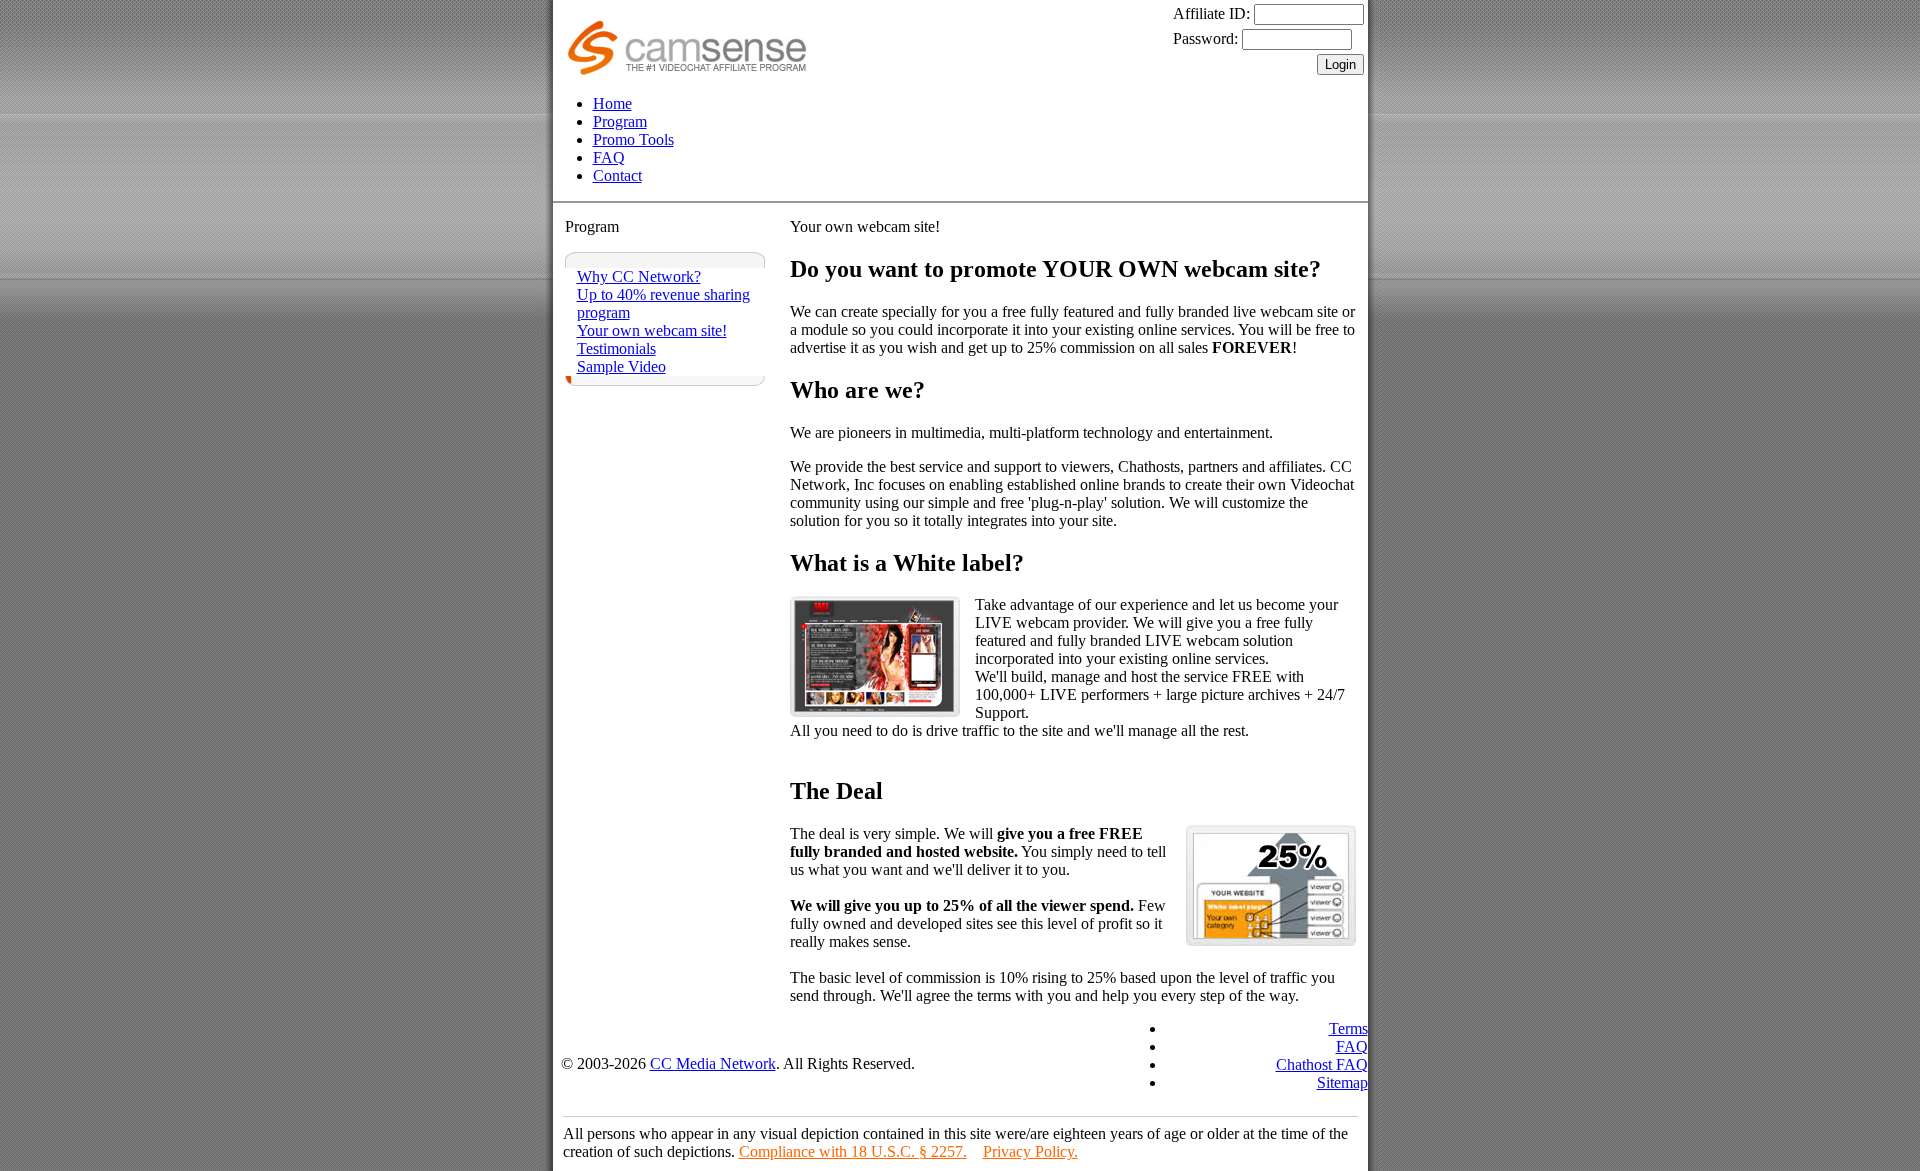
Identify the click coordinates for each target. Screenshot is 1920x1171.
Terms (1348, 1028)
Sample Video (621, 366)
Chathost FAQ (1322, 1064)
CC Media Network (713, 1063)
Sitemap (1342, 1082)
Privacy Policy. (1030, 1151)
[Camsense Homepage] (687, 69)
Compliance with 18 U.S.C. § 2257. (853, 1151)
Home (612, 103)
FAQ (609, 157)
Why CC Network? (639, 276)
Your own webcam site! (652, 330)
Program (620, 121)
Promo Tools (633, 139)
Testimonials (616, 348)
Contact (617, 175)
